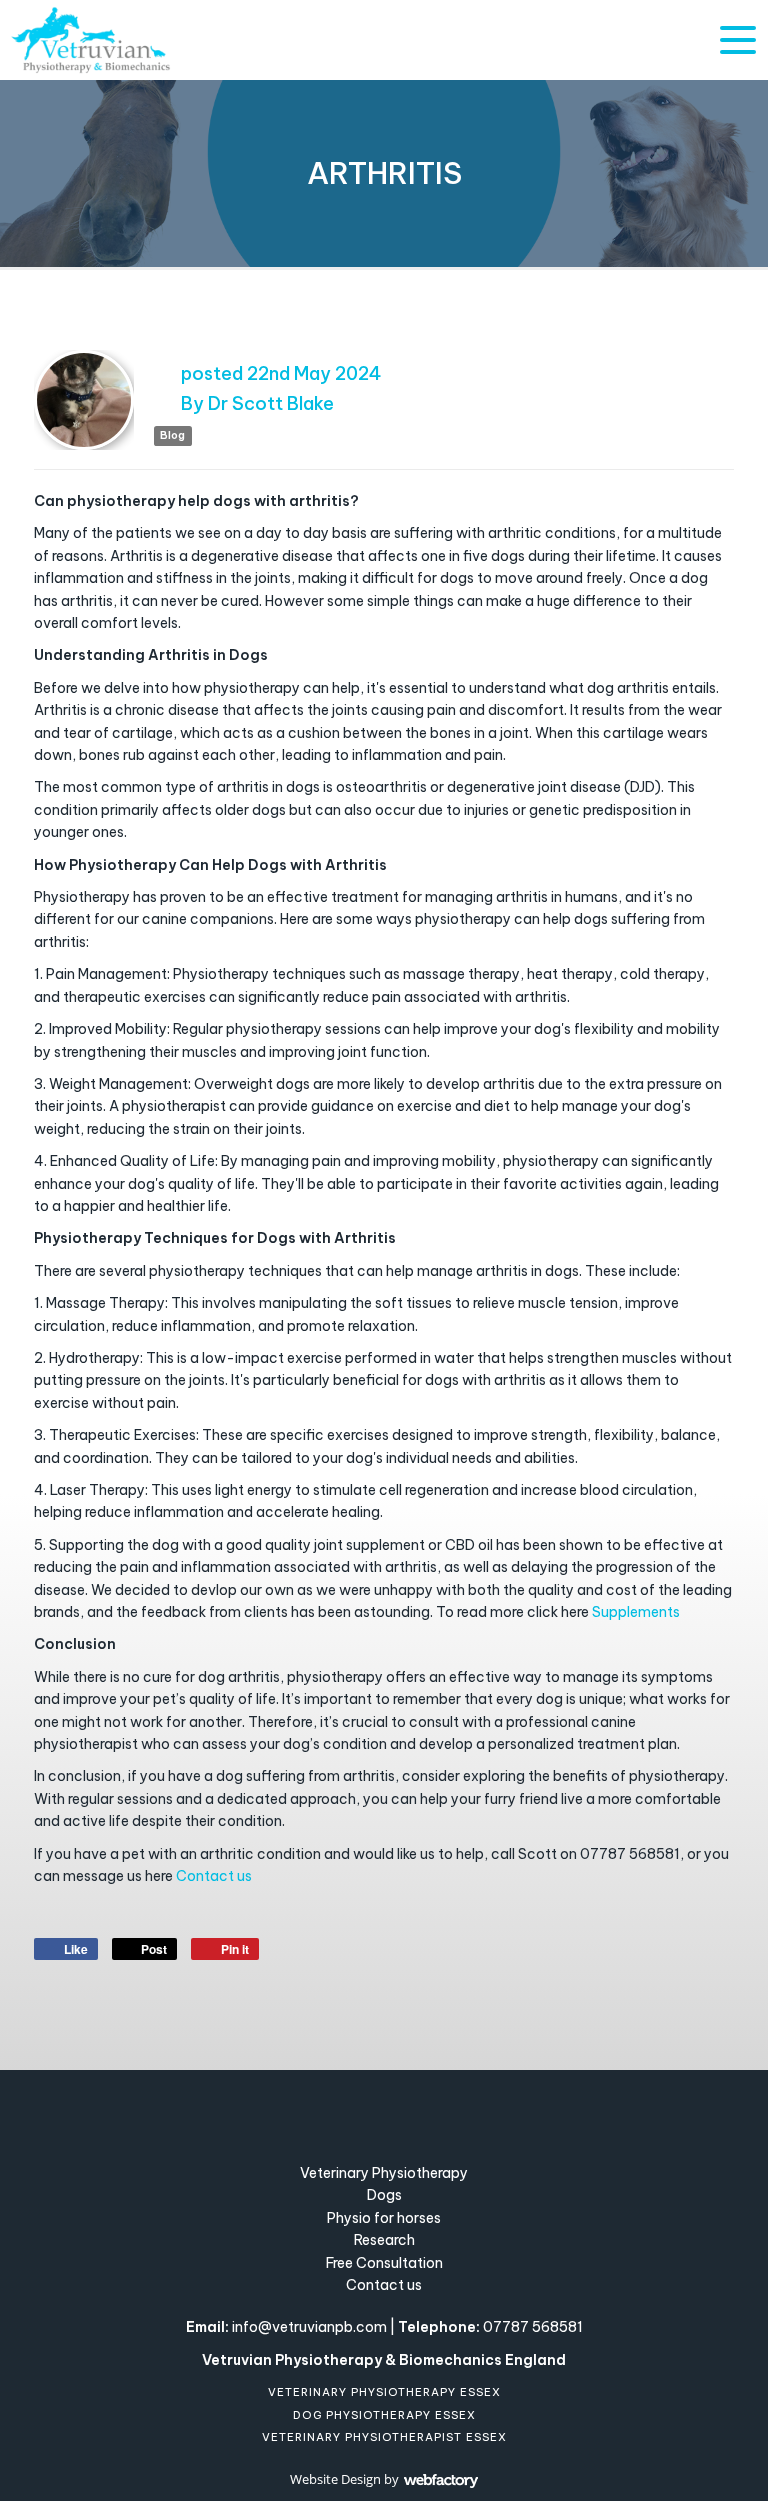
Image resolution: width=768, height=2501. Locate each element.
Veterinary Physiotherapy (384, 2173)
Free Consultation (384, 2263)
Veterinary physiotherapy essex (384, 2392)
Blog (172, 436)
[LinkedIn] (409, 2112)
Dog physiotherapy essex (384, 2415)
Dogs (384, 2195)
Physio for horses (384, 2218)
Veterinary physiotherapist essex (384, 2437)
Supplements (636, 1612)
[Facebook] (359, 2112)
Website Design (335, 2479)
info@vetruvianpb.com (309, 2327)
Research (384, 2240)
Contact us (214, 1876)
